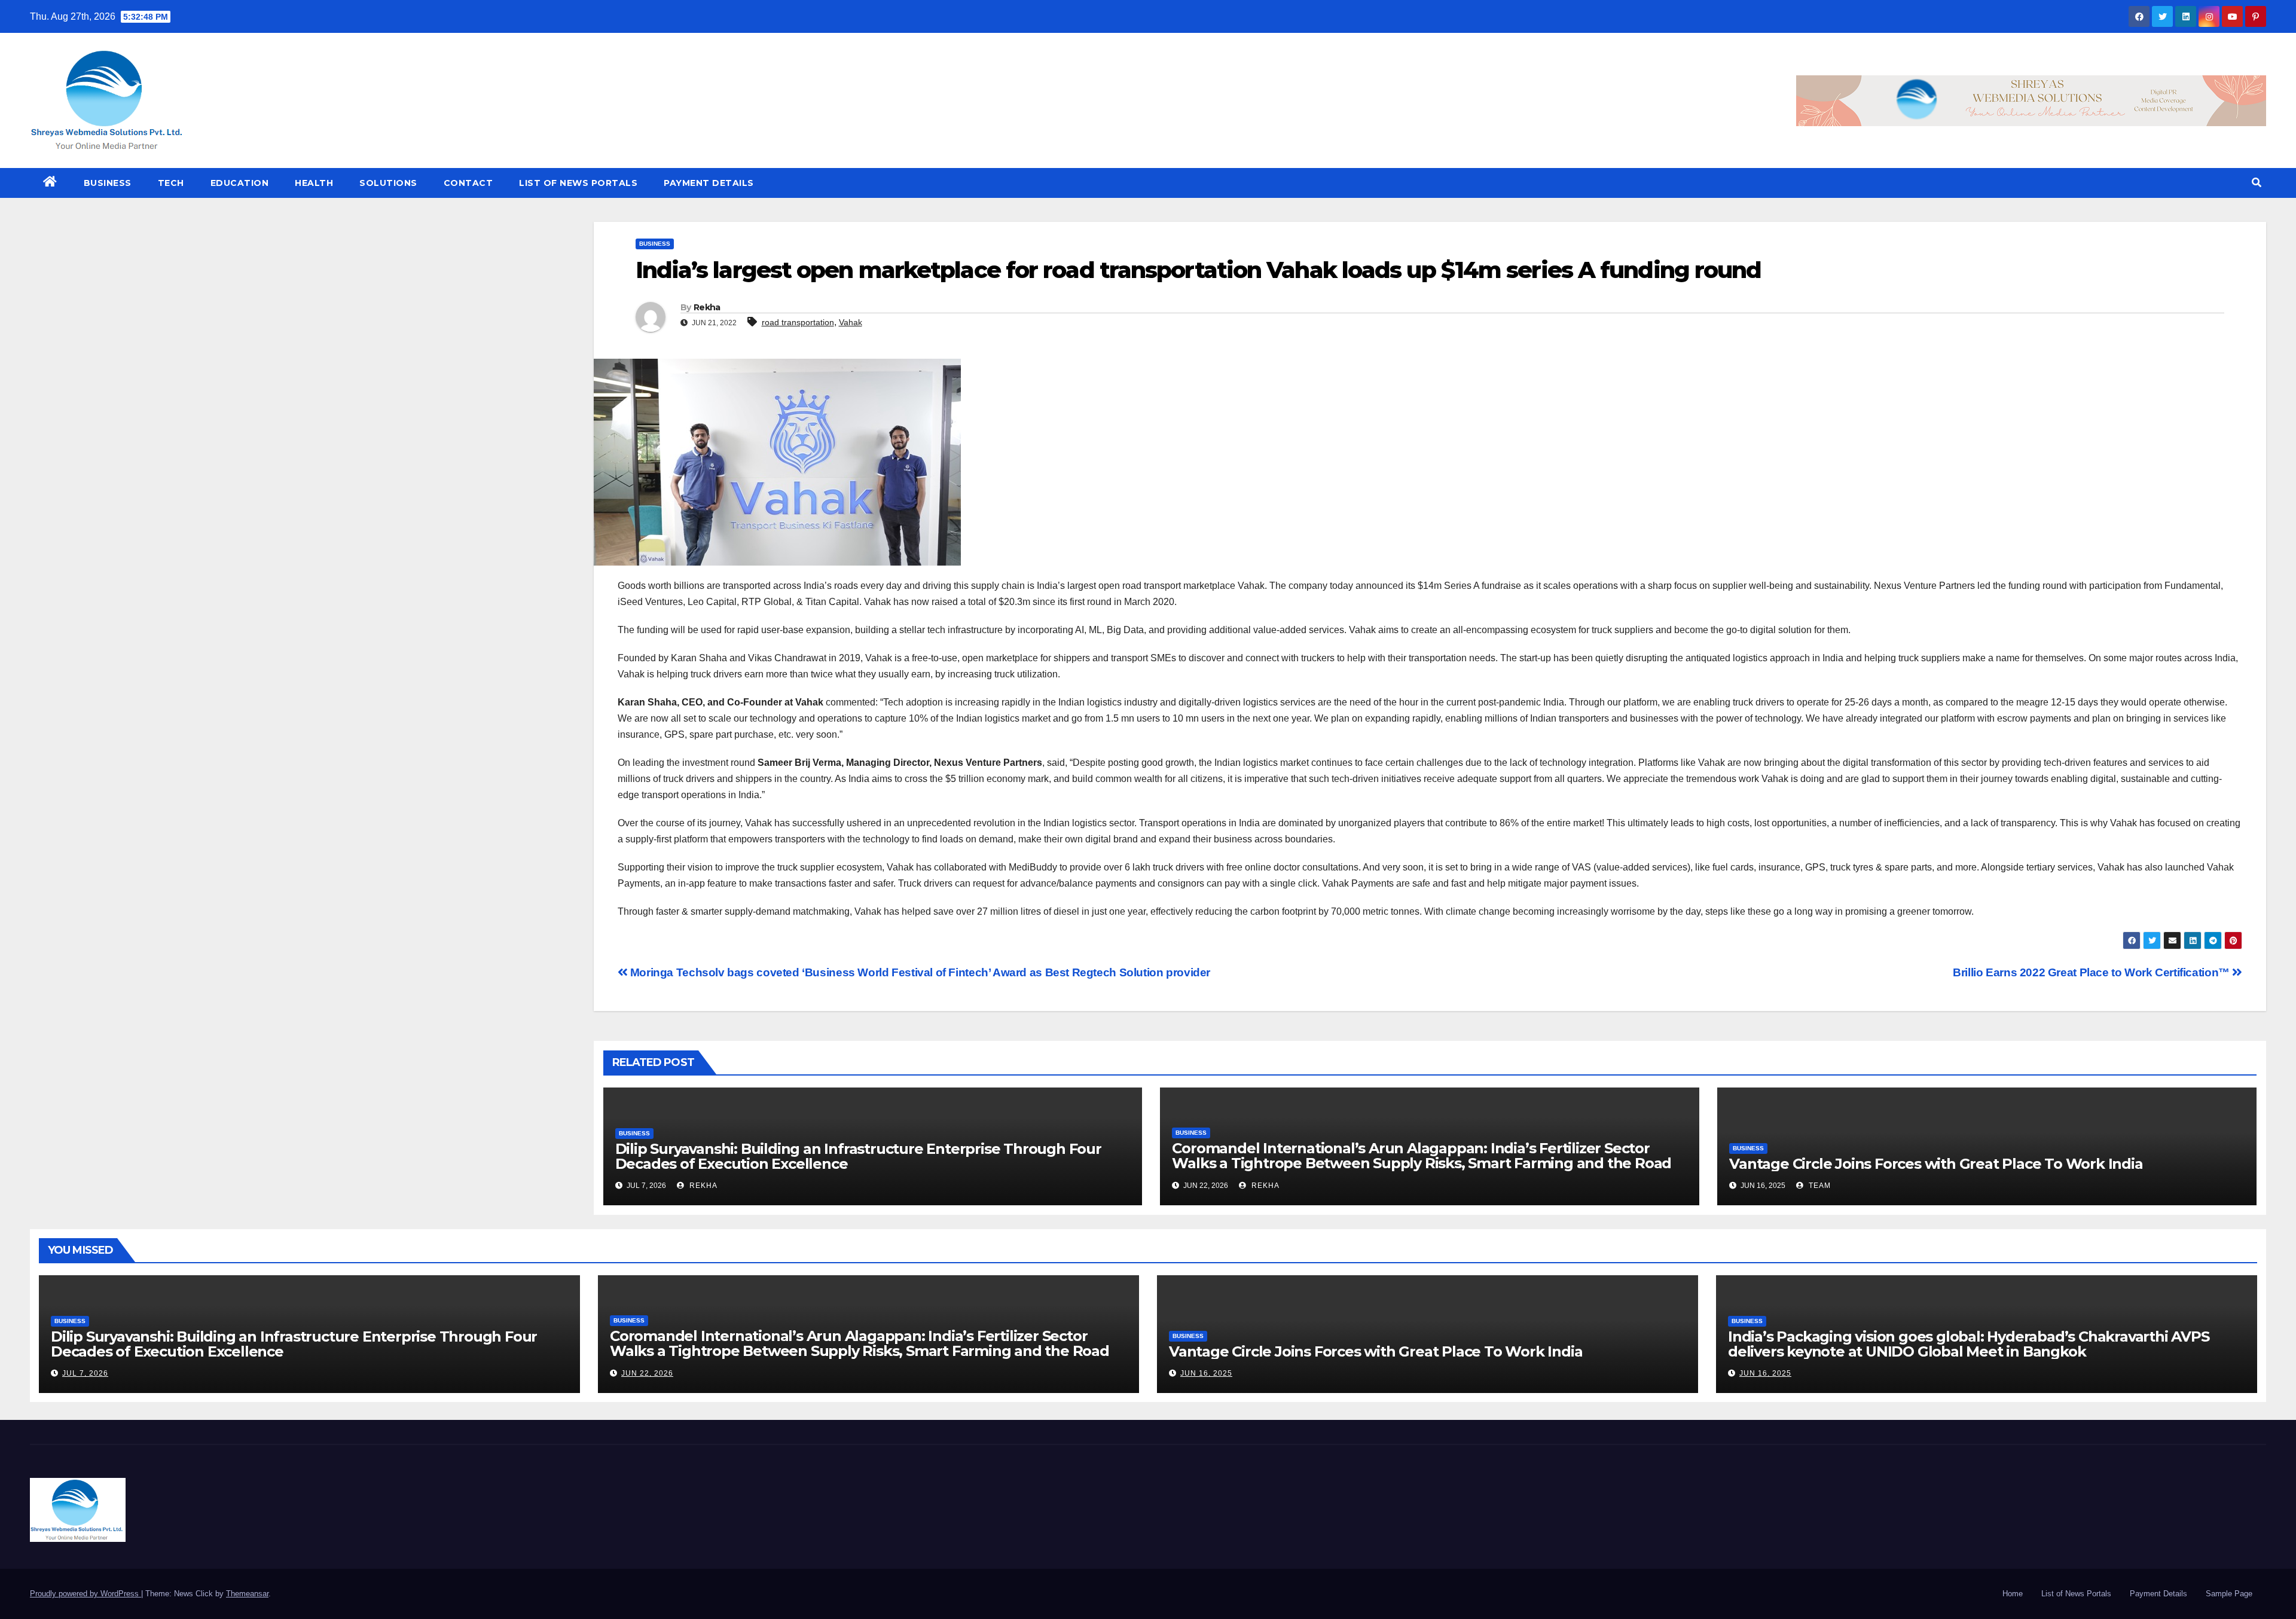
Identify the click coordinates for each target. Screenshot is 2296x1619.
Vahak (851, 322)
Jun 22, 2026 (647, 1373)
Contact (468, 183)
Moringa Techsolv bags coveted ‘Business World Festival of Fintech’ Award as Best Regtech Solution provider (919, 972)
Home (2013, 1594)
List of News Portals (578, 183)
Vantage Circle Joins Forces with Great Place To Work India (1936, 1164)
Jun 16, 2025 (1206, 1373)
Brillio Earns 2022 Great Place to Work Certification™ (2092, 972)
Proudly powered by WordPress (86, 1594)
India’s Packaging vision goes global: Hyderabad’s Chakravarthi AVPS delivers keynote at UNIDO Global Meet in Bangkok (1969, 1344)
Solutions (388, 183)
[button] (2257, 183)
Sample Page (2229, 1594)
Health (314, 183)
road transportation (798, 322)
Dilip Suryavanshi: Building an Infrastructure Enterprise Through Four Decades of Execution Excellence (858, 1156)
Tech (171, 183)
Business (108, 183)
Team (1819, 1186)
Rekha (707, 307)
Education (240, 183)
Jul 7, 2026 (85, 1373)
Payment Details (709, 183)
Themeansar (247, 1594)
